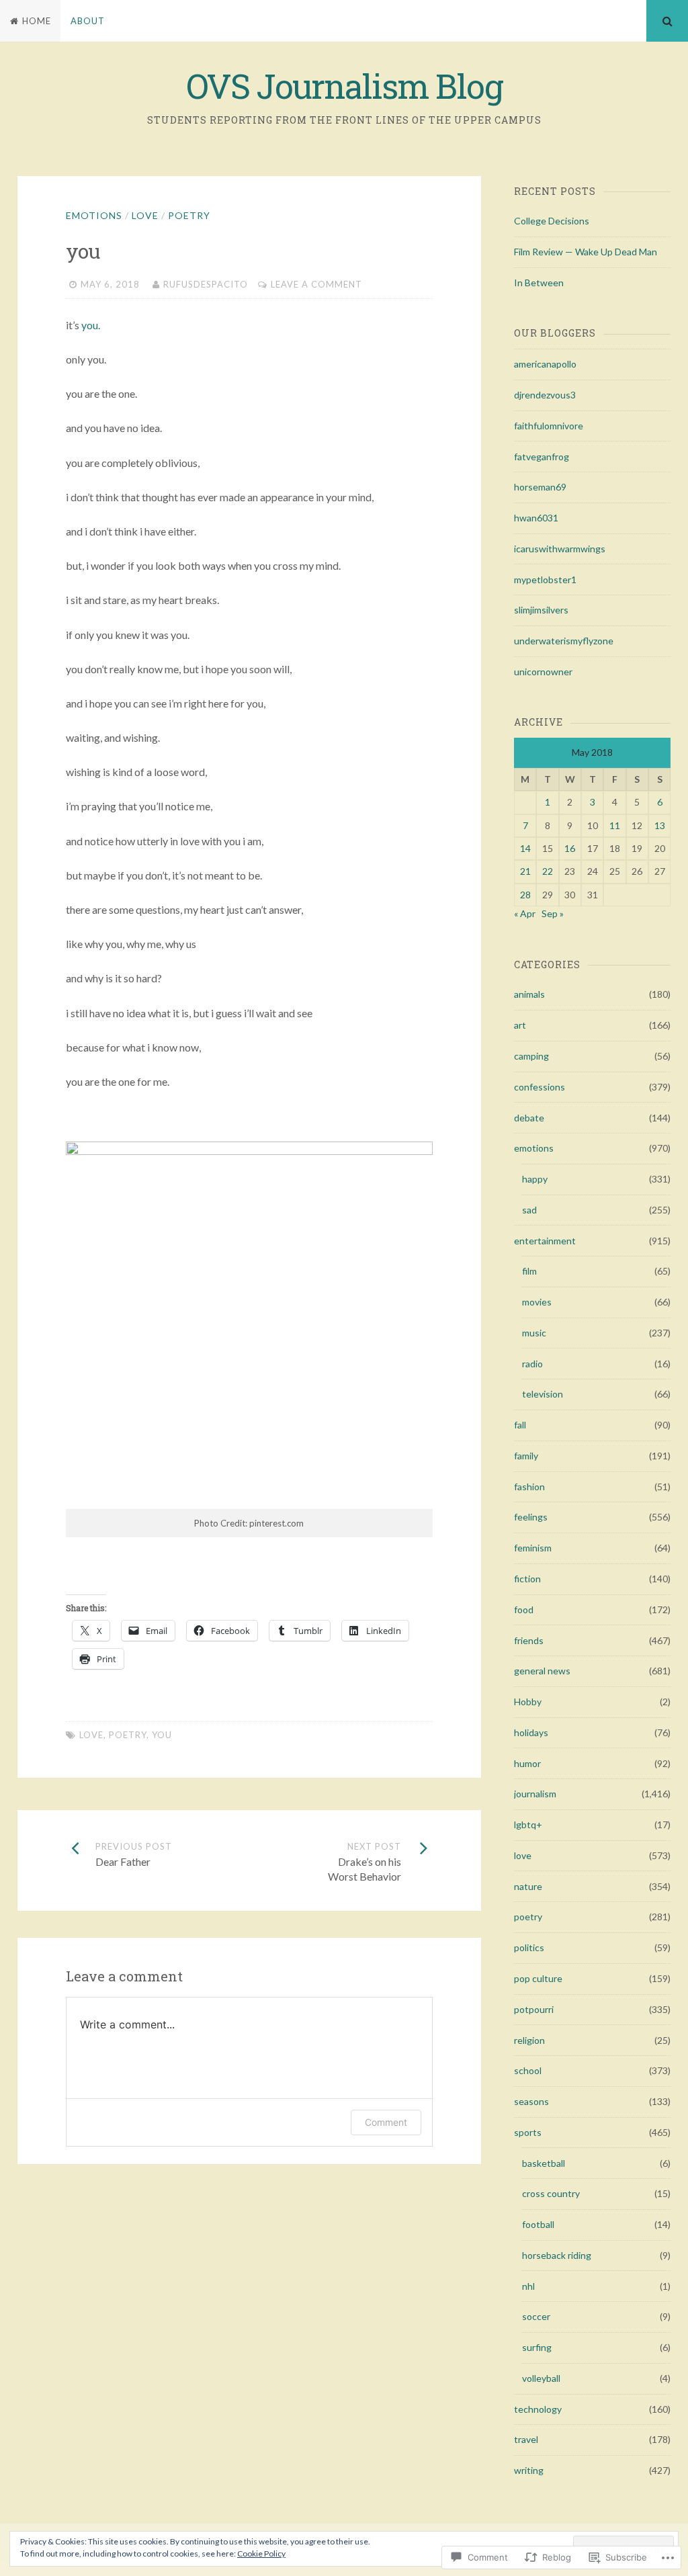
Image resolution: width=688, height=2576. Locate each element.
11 (615, 825)
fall (520, 1425)
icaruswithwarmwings (560, 549)
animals (529, 994)
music (534, 1333)
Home (37, 21)
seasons (531, 2101)
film (529, 1271)
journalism (535, 1794)
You (162, 1735)
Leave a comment (316, 284)
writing (529, 2470)
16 (570, 848)
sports (528, 2132)
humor (527, 1763)
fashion (529, 1487)
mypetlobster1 (545, 579)
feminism (533, 1548)
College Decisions (552, 221)
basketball (544, 2163)
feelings (531, 1517)
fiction (527, 1579)
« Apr (525, 913)
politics (529, 1947)
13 (660, 825)
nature (528, 1886)
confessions (540, 1087)
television (543, 1394)
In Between (539, 283)
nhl (528, 2286)
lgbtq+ (528, 1824)
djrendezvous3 (545, 395)
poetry (189, 215)
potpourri (534, 2009)
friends (529, 1640)
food (524, 1609)
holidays (531, 1732)
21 (525, 871)
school (528, 2070)
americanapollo (545, 364)
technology (538, 2409)
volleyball (541, 2378)
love (145, 215)
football (538, 2224)
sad (529, 1210)
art (520, 1025)
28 (525, 895)
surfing (537, 2347)
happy (535, 1179)
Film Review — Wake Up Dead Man (586, 252)
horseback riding (557, 2255)
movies (537, 1302)
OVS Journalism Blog (344, 86)
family (526, 1456)
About (88, 21)
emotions (94, 215)
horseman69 (540, 487)
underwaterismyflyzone (564, 641)
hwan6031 (536, 518)
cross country (551, 2193)
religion (529, 2040)
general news (542, 1671)
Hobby (528, 1702)
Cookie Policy (261, 2553)
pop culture (538, 1978)
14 (525, 848)
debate (529, 1118)
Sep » (553, 913)
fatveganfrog (542, 457)
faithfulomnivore (549, 426)
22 (548, 871)
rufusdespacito (206, 284)
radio (532, 1364)
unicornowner (543, 672)
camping (531, 1056)
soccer (536, 2316)
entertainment (545, 1241)
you (90, 325)
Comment (386, 2122)
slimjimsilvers (541, 610)
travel (526, 2439)
